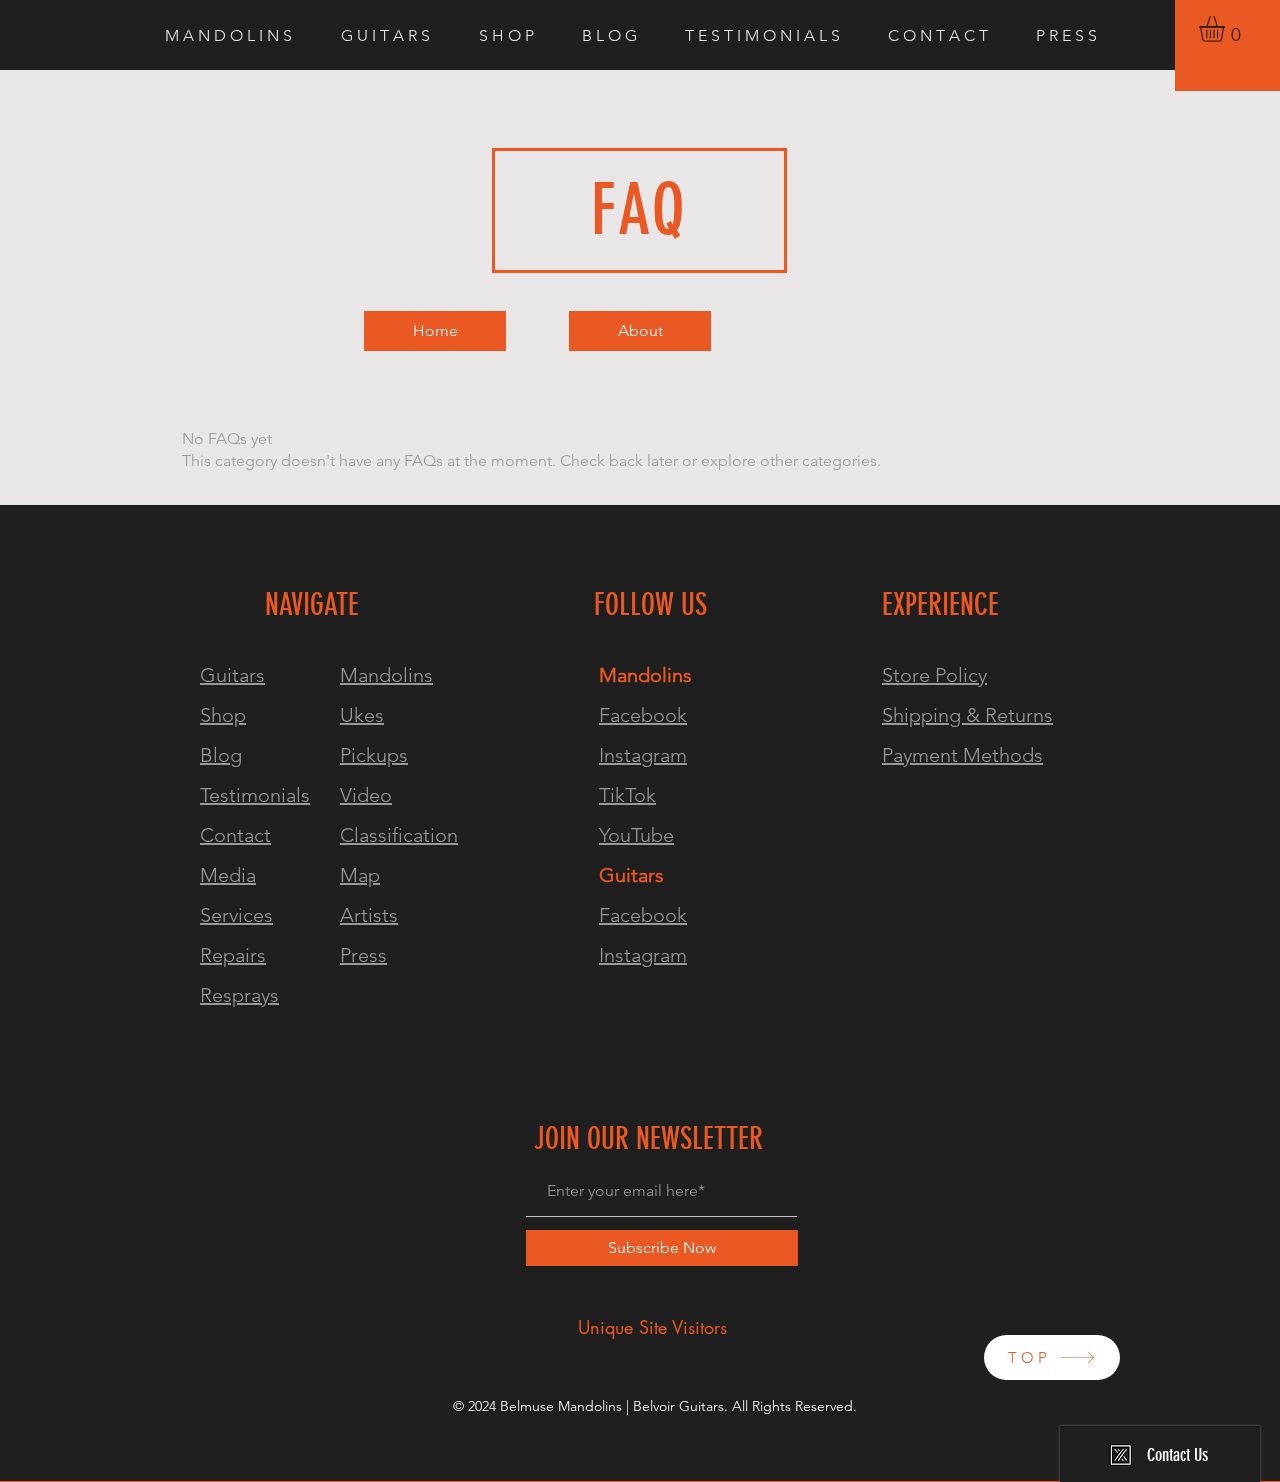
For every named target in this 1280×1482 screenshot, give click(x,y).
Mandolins (386, 675)
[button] (1227, 29)
